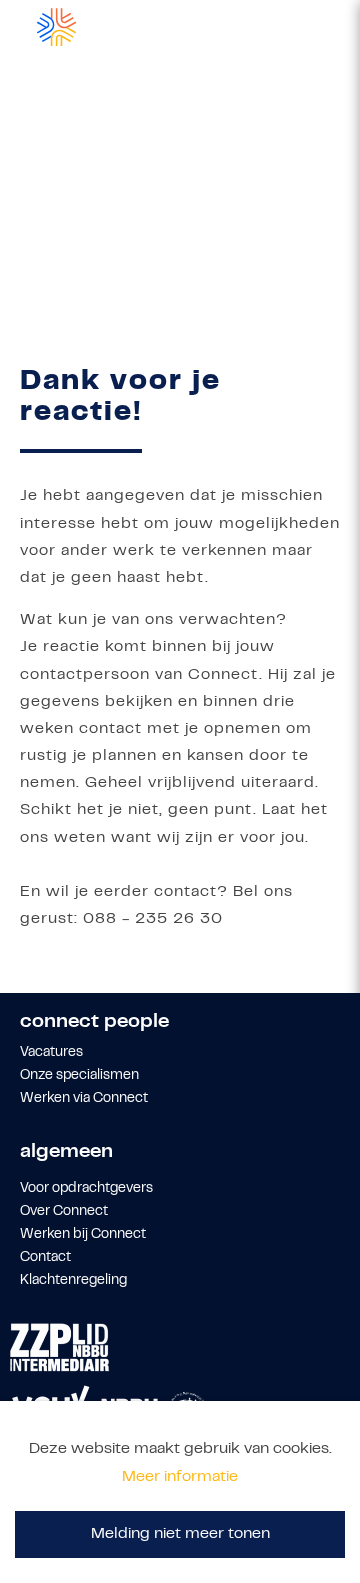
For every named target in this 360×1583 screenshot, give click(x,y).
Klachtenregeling (73, 1281)
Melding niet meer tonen (180, 1534)
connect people (94, 1022)
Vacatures (51, 1053)
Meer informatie (180, 1477)
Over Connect (64, 1212)
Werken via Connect (84, 1099)
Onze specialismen (79, 1076)
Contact (45, 1258)
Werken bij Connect (83, 1235)
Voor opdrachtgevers (86, 1189)
